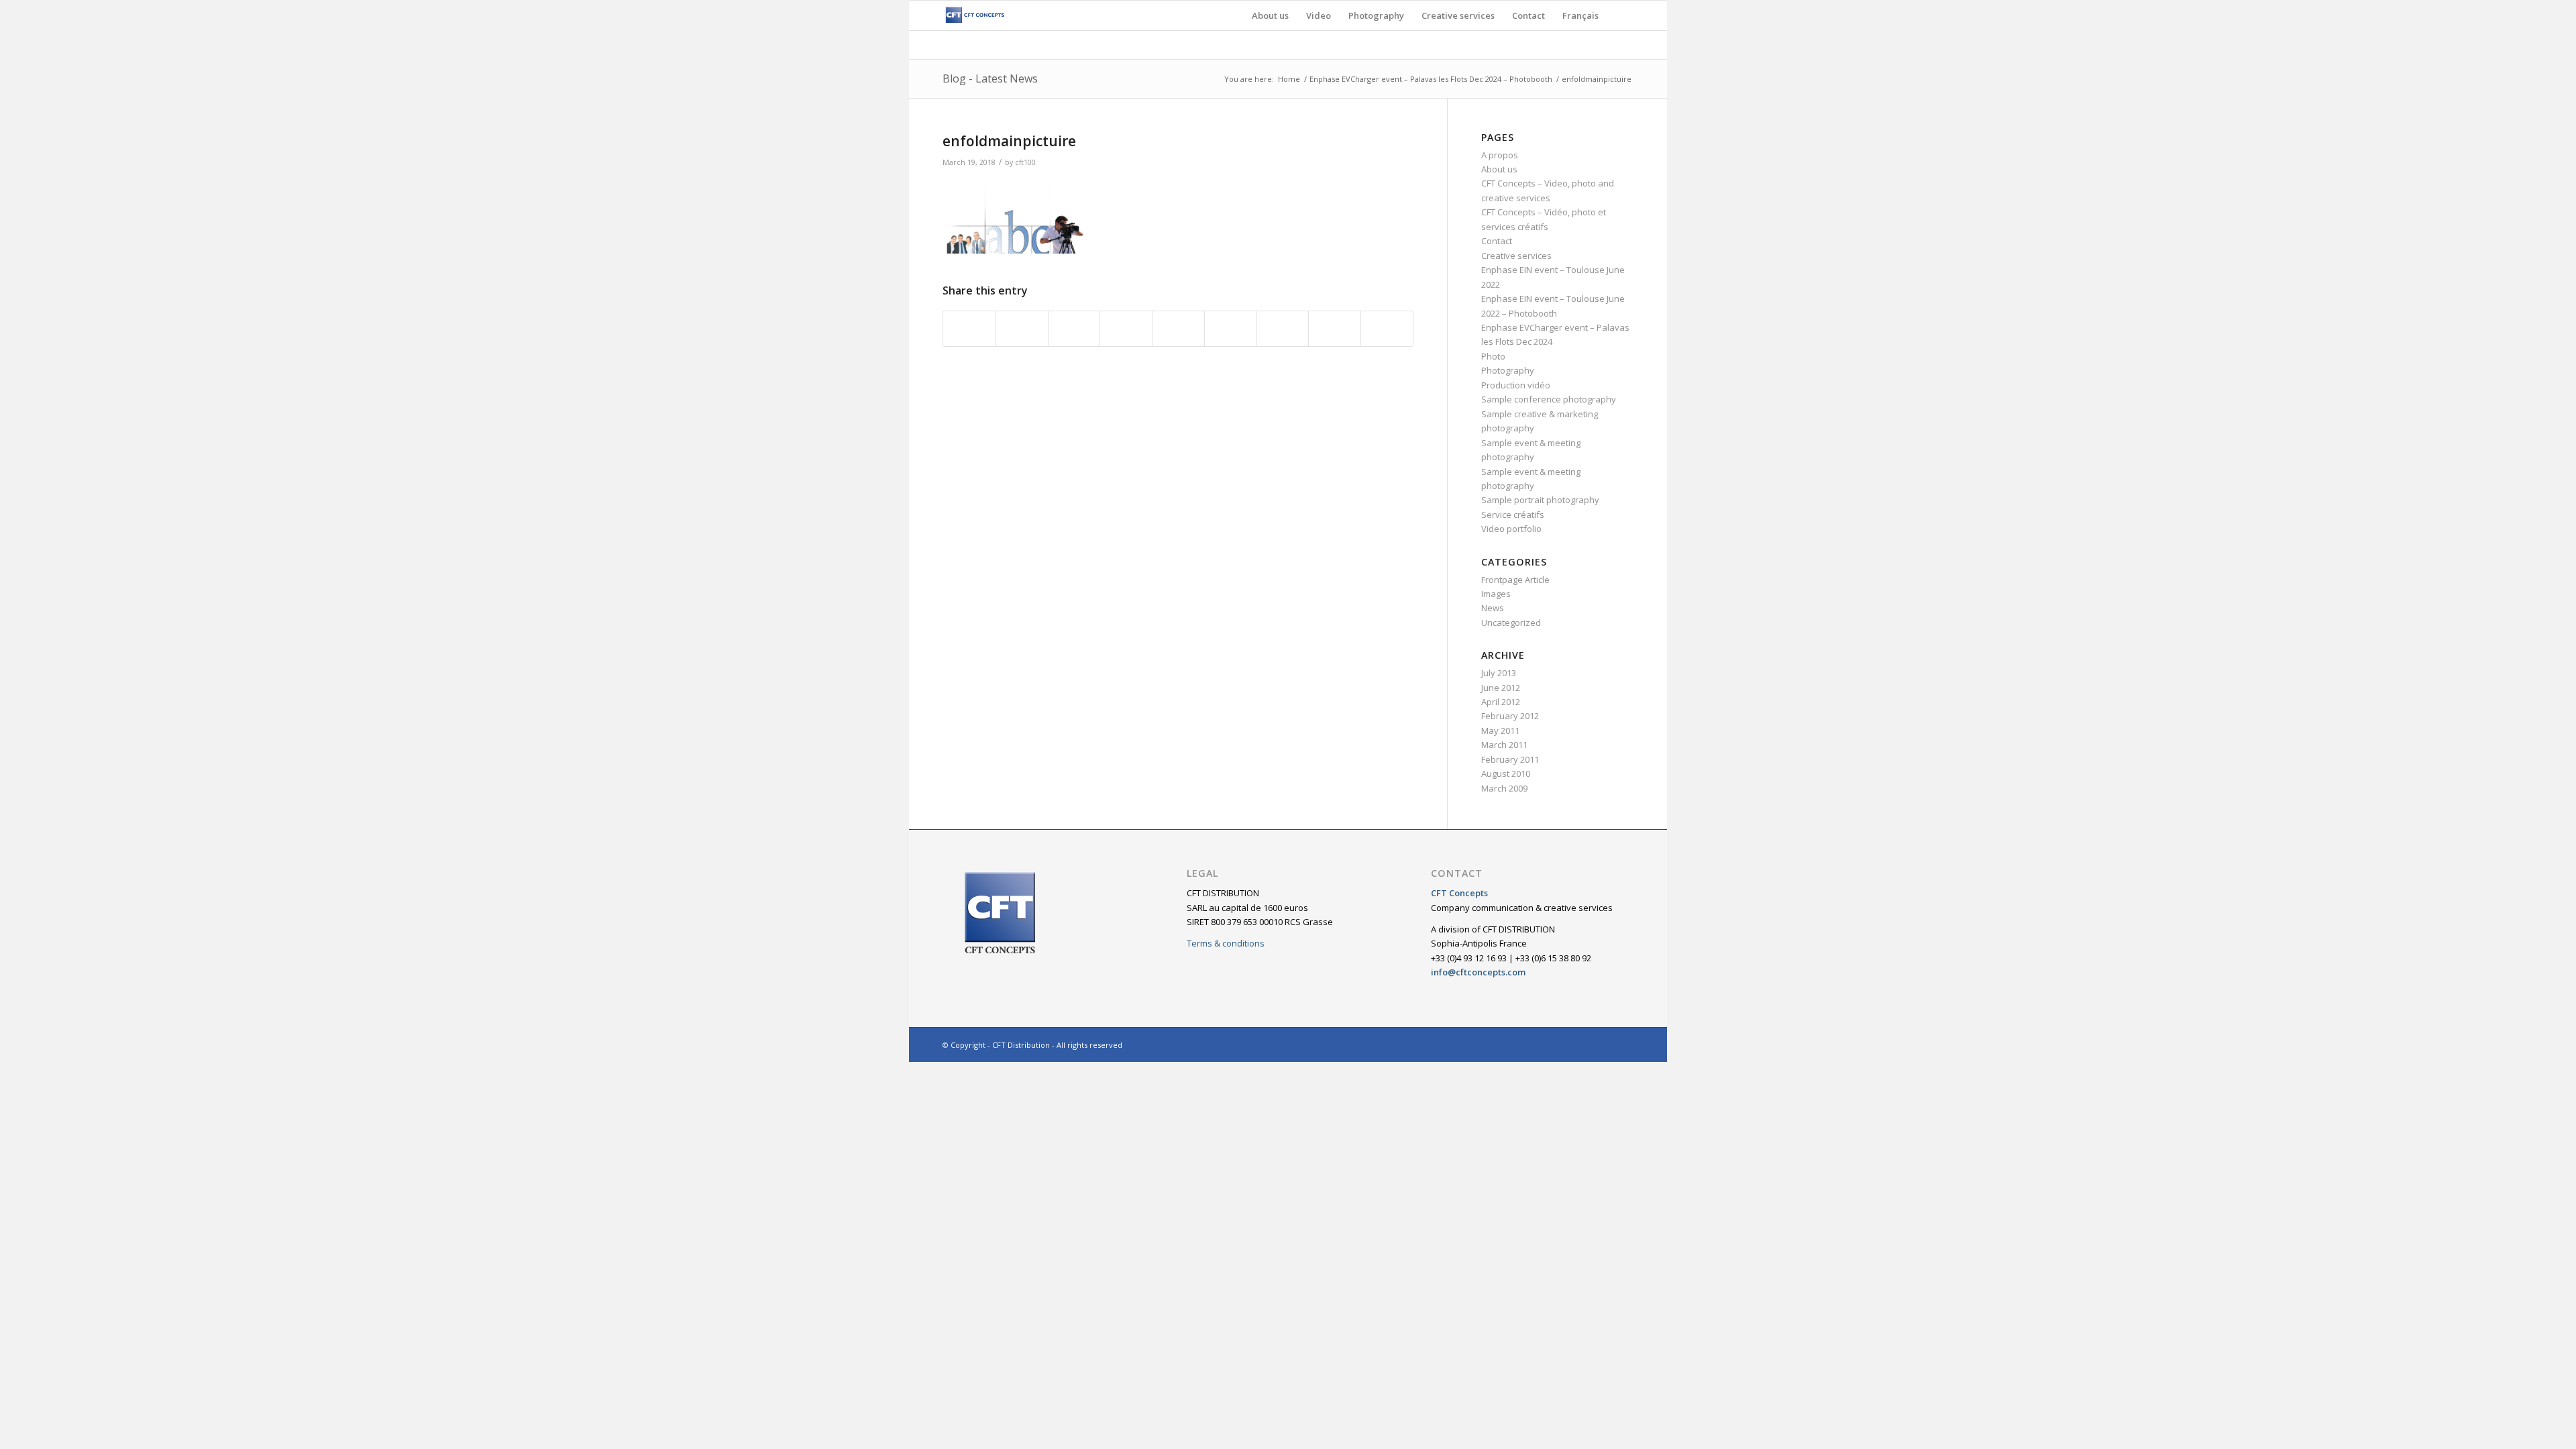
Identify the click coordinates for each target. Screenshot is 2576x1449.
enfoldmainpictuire (1009, 141)
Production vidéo (1516, 385)
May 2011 (1500, 731)
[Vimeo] (1623, 1044)
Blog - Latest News (990, 78)
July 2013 (1499, 673)
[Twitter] (1583, 1044)
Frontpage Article (1515, 580)
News (1493, 608)
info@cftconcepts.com (1478, 972)
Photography (1508, 370)
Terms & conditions (1226, 943)
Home (1289, 79)
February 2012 (1510, 716)
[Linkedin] (1603, 1044)
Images (1496, 594)
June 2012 (1501, 688)
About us (1499, 169)
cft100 (1025, 162)
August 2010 (1506, 773)
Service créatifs (1513, 515)
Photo (1493, 356)
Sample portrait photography (1540, 500)
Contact (1497, 241)
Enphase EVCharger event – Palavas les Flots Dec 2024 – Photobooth (1431, 79)
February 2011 (1510, 759)
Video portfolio (1511, 529)
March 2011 (1504, 745)
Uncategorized (1511, 623)
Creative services (1516, 256)
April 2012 (1501, 702)
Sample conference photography (1549, 399)
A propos (1500, 155)
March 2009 (1504, 788)
